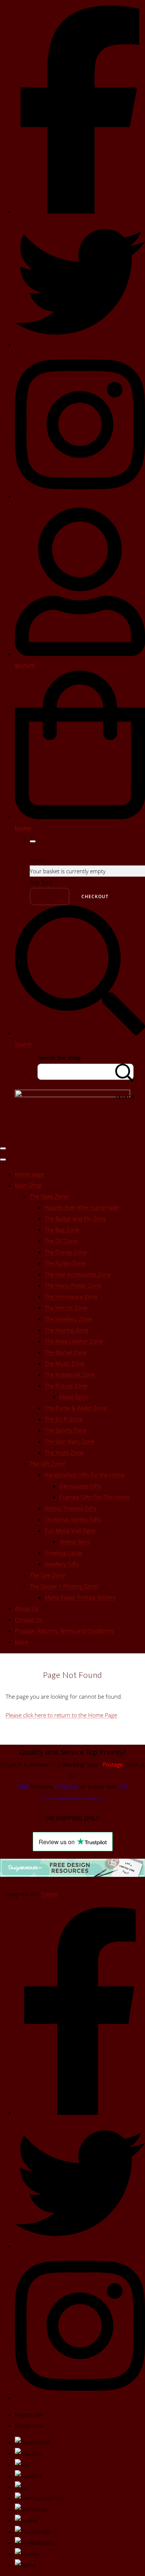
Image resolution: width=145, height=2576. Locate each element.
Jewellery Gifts (62, 1564)
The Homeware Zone (71, 1297)
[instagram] (80, 496)
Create (49, 1894)
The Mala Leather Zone (74, 1341)
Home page (29, 1174)
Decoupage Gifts (80, 1486)
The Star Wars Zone (69, 1441)
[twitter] (80, 345)
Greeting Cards (63, 1553)
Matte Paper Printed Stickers (80, 1597)
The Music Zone (65, 1363)
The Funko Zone (65, 1263)
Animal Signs (75, 1542)
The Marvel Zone (66, 1352)
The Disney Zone (66, 1252)
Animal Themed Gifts (70, 1508)
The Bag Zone (62, 1230)
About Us (27, 1608)
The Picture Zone (66, 1386)
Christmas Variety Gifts (73, 1519)
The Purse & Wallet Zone (75, 1408)
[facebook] (80, 211)
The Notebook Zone (70, 1375)
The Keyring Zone (67, 1330)
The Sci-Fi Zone (64, 1419)
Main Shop (28, 1185)
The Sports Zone (65, 1430)
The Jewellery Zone (68, 1319)
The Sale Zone (47, 1575)
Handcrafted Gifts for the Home (85, 1475)
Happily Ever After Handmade (82, 1207)
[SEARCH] (125, 1072)
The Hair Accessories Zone (78, 1274)
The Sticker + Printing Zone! (64, 1586)
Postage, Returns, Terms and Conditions (65, 1631)
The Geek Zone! (49, 1196)
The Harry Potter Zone (73, 1285)
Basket (50, 896)
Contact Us (29, 1620)
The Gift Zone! (48, 1464)
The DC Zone (61, 1241)
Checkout (95, 896)
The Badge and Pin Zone (75, 1219)
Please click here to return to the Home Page (61, 1715)
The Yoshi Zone (64, 1452)
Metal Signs (74, 1397)
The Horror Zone (66, 1308)
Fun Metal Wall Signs (70, 1530)
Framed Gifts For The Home (94, 1497)
